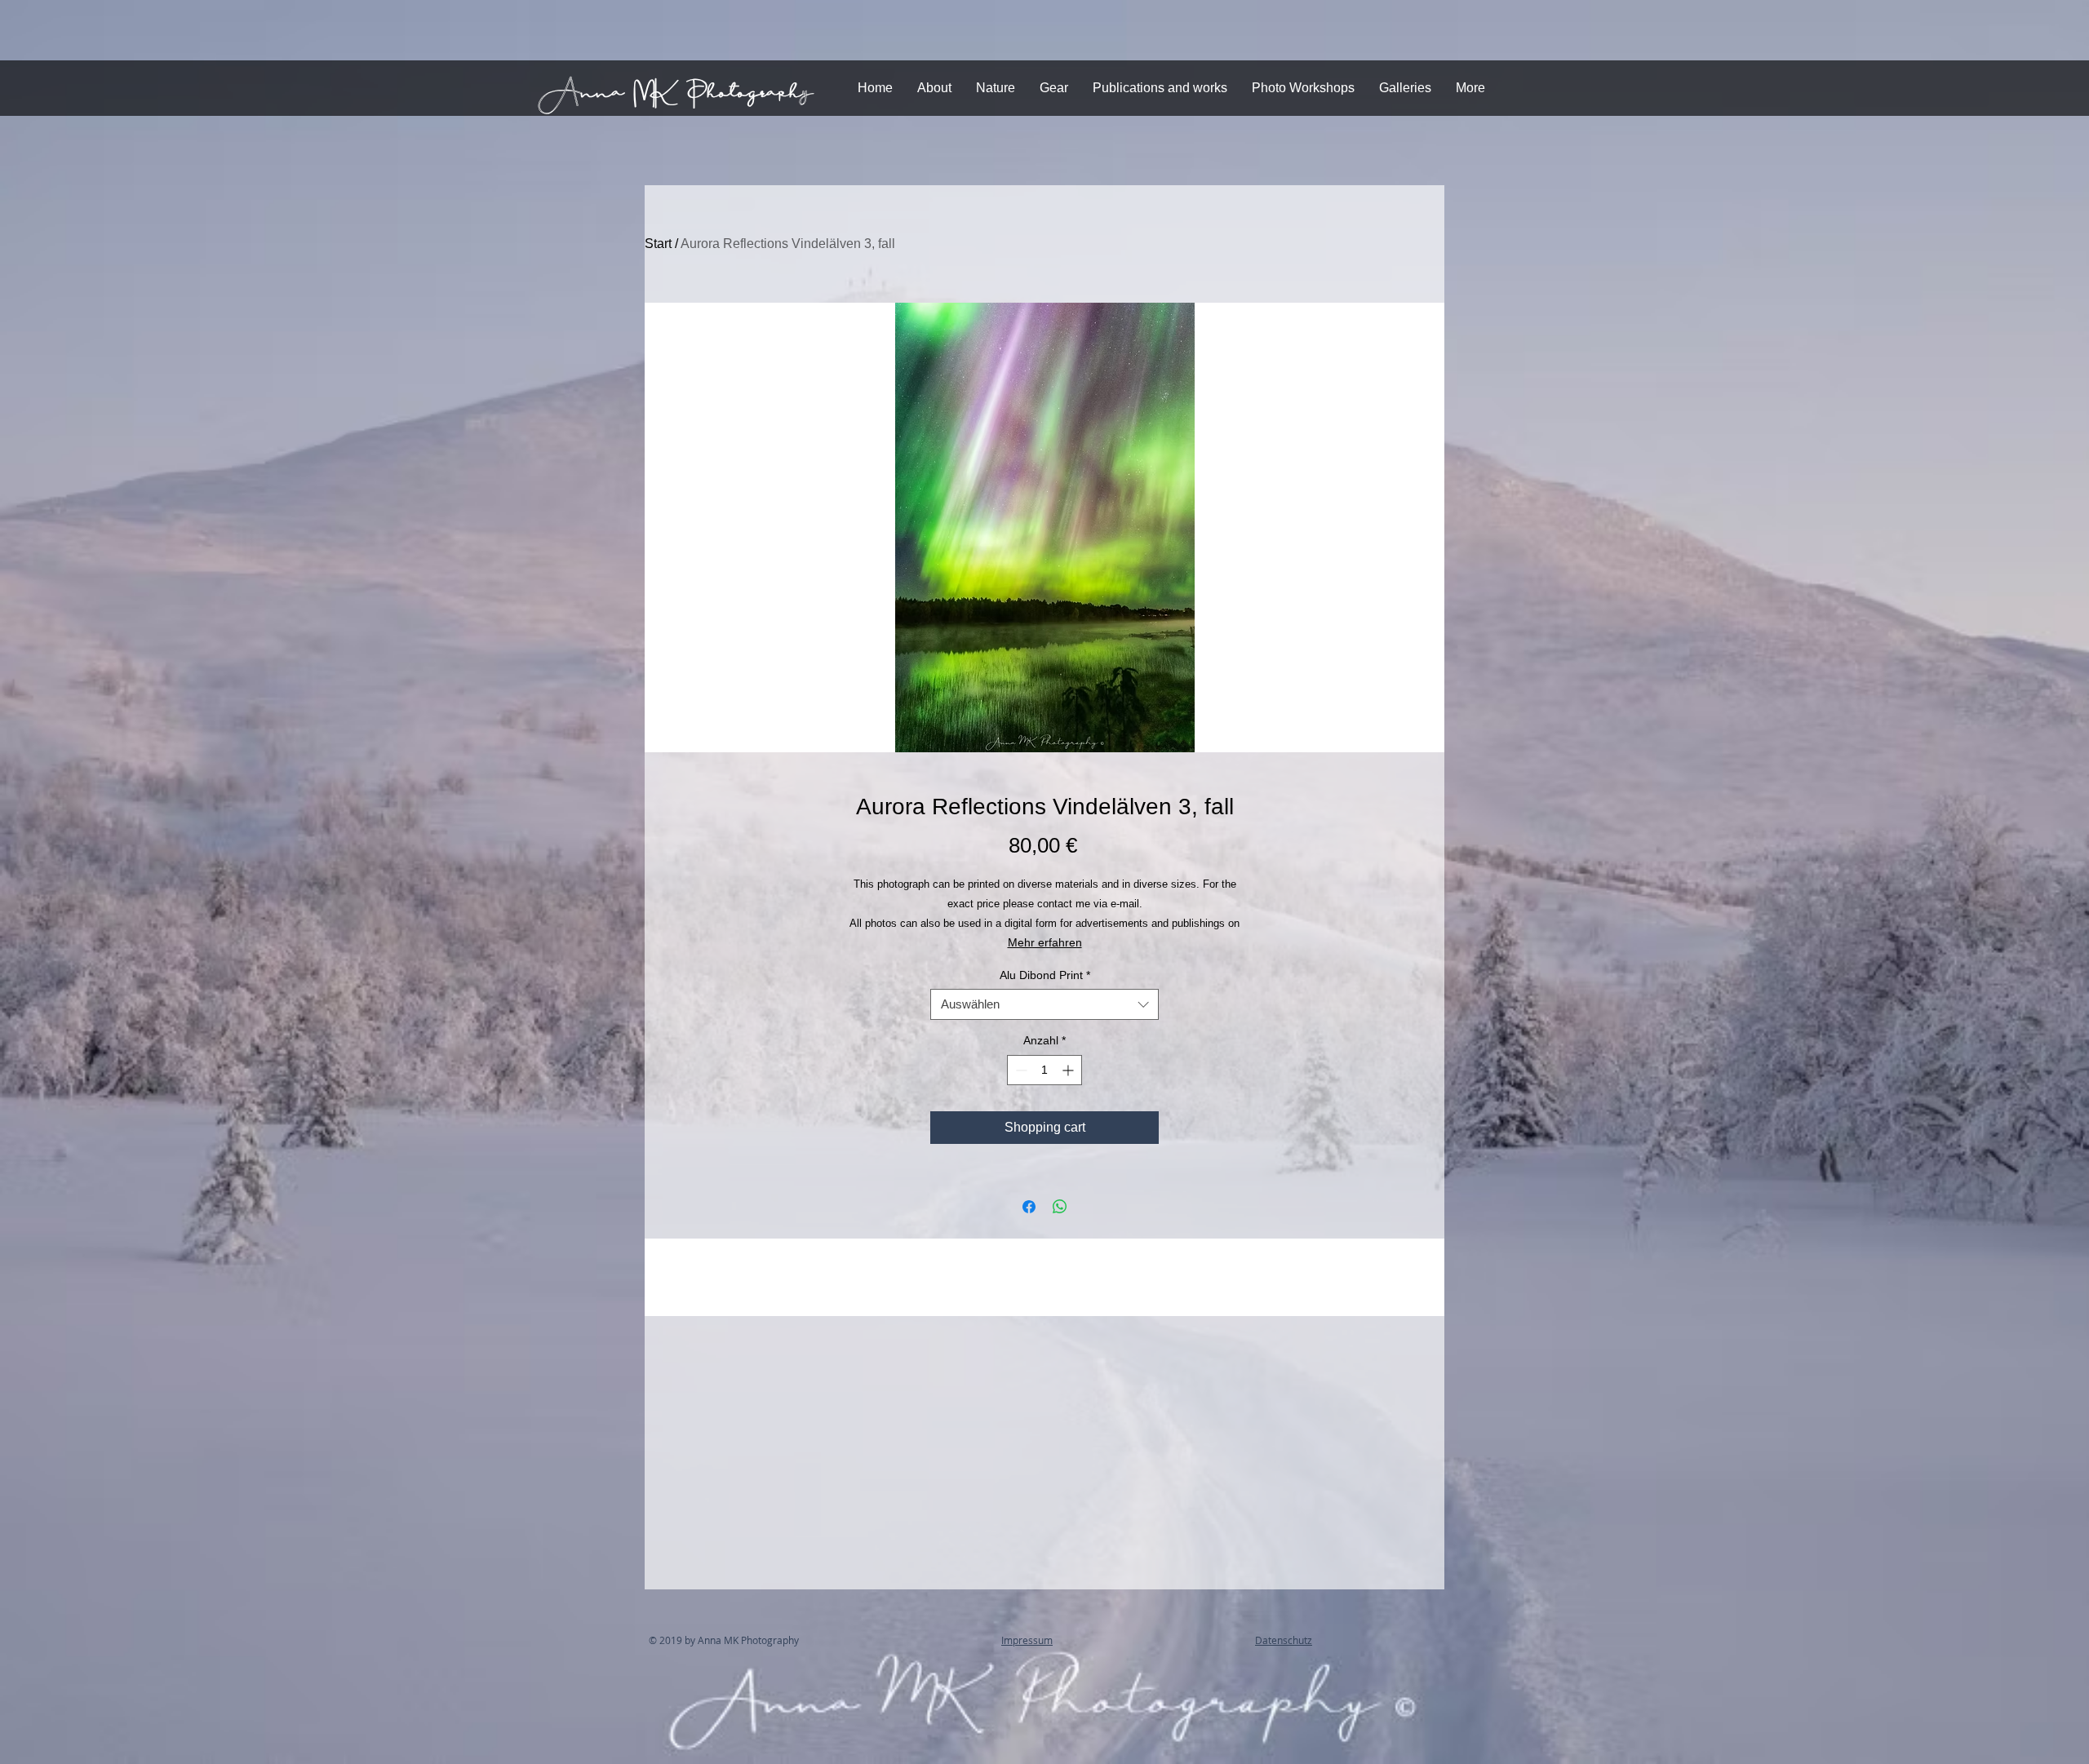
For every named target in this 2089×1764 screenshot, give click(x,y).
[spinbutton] (1044, 1070)
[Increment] (1069, 1070)
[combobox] (1044, 1004)
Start (658, 244)
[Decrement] (1020, 1070)
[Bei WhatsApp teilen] (1060, 1207)
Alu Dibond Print (1045, 975)
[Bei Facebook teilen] (1029, 1207)
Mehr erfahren (1045, 942)
